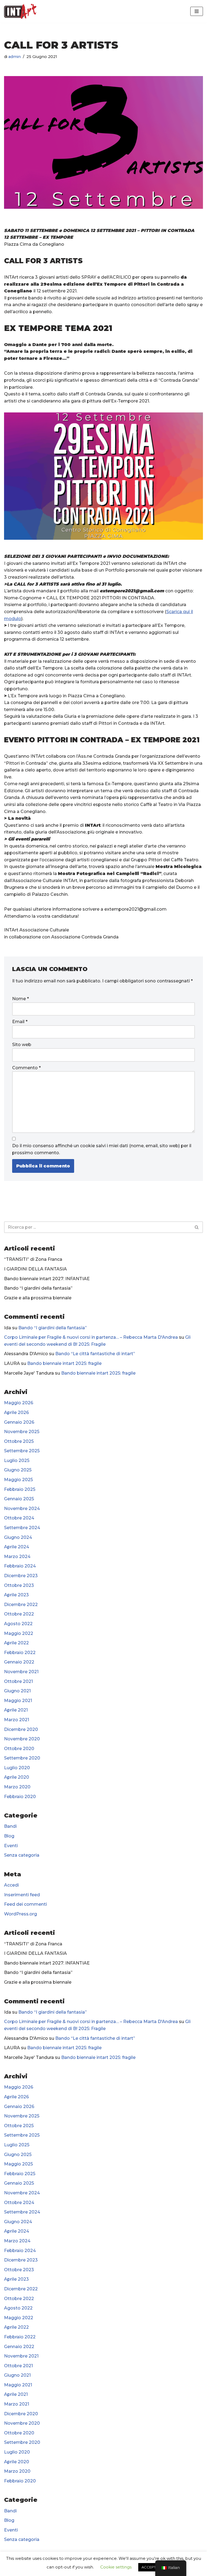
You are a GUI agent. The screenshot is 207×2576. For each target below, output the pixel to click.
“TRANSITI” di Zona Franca (33, 1259)
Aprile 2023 (16, 1595)
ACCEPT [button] (149, 2567)
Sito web (22, 1045)
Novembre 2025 (22, 1432)
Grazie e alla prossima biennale (38, 1298)
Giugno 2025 (18, 1470)
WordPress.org (20, 1914)
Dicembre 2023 (21, 1576)
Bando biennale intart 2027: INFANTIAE (47, 1279)
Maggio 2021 (18, 1701)
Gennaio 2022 (19, 1662)
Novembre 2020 (22, 1739)
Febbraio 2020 (20, 1797)
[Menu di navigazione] (197, 11)
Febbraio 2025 (20, 1489)
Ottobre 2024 (19, 1518)
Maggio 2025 (18, 1480)
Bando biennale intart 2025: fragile (64, 1363)
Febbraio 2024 (20, 1566)
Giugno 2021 (17, 1691)
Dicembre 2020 (21, 1729)
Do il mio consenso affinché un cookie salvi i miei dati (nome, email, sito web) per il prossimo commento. (102, 1149)
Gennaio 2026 (19, 1422)
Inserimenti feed (22, 1895)
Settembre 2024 (22, 1528)
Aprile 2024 (17, 1547)
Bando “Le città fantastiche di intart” (95, 1354)
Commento (26, 1068)
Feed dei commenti (25, 1904)
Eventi (11, 1846)
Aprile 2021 (16, 1710)
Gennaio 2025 (19, 1499)
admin (15, 57)
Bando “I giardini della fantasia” (38, 1288)
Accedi (11, 1885)
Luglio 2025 (17, 1460)
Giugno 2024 (18, 1537)
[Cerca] (197, 1227)
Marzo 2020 (17, 1787)
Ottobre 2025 (19, 1441)
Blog (9, 1836)
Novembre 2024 (22, 1509)
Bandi (10, 1826)
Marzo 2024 (17, 1557)
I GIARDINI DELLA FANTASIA (35, 1269)
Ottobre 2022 (19, 1614)
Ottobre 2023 (19, 1585)
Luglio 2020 (17, 1768)
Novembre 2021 (21, 1672)
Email (20, 1022)
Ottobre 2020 (19, 1749)
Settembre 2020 (22, 1758)
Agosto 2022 (18, 1624)
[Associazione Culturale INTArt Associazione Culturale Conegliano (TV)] (20, 11)
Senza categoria (22, 1855)
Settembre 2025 (22, 1451)
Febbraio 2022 (20, 1653)
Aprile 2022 (16, 1643)
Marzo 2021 (17, 1720)
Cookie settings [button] (116, 2567)
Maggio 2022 (19, 1633)
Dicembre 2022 (21, 1605)
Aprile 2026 (16, 1412)
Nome (20, 999)
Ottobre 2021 (18, 1681)
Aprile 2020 (17, 1777)
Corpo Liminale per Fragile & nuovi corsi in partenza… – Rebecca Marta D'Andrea (91, 1337)
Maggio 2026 (19, 1403)
